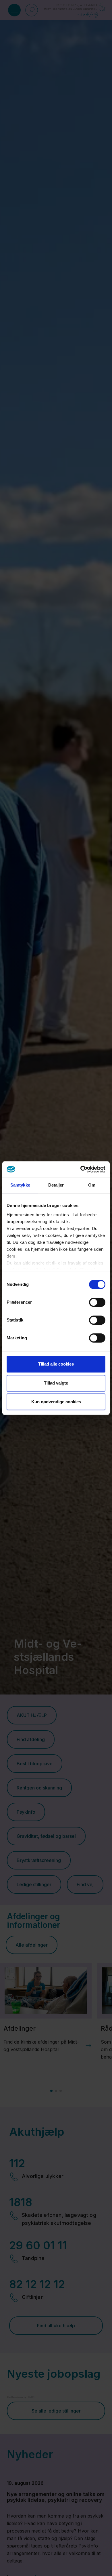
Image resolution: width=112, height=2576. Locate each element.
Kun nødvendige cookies (56, 1402)
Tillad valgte (56, 1383)
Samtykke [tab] (20, 1185)
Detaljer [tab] (56, 1185)
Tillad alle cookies (56, 1364)
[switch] (97, 1302)
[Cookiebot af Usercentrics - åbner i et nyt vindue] (81, 1169)
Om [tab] (92, 1185)
